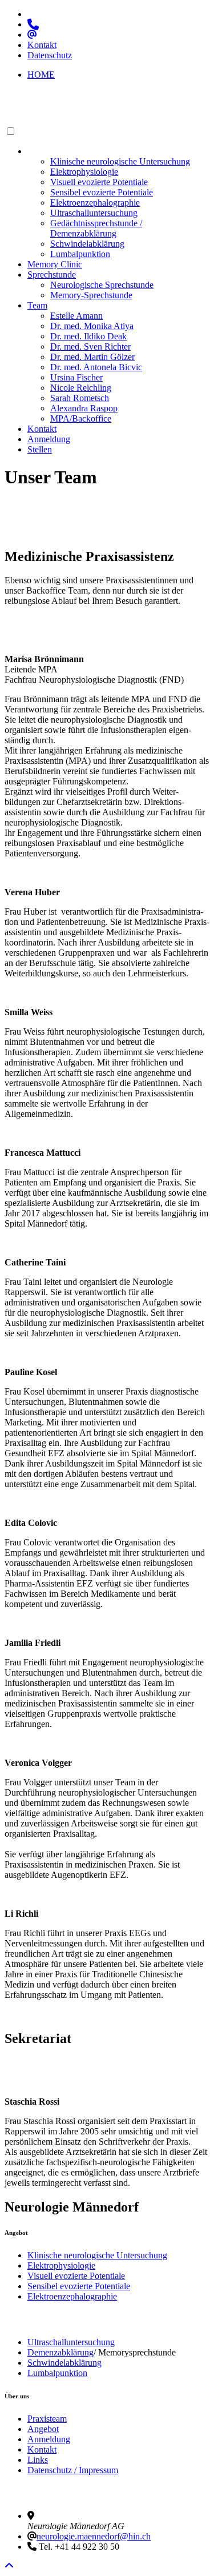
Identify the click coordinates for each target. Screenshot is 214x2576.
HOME (41, 75)
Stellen (40, 449)
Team (37, 305)
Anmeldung (49, 439)
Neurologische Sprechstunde (102, 285)
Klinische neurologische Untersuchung (120, 161)
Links (38, 2460)
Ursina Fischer (76, 377)
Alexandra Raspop (84, 408)
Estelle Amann (76, 316)
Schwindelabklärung (87, 244)
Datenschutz (50, 55)
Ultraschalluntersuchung (94, 213)
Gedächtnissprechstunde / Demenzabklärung (96, 228)
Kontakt (42, 45)
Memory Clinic (55, 264)
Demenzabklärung (60, 2352)
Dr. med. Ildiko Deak (88, 336)
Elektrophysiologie (84, 172)
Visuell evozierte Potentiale (99, 182)
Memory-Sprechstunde (91, 295)
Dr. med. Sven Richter (90, 346)
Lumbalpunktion (80, 254)
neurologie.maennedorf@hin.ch (94, 2536)
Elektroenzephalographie (95, 203)
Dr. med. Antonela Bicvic (96, 367)
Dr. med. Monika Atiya (92, 326)
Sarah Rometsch (80, 398)
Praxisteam (47, 2419)
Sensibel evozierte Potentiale (102, 192)
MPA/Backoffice (81, 418)
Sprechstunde (52, 275)
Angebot (43, 151)
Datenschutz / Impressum (73, 2470)
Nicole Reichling (81, 388)
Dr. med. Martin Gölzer (92, 357)
